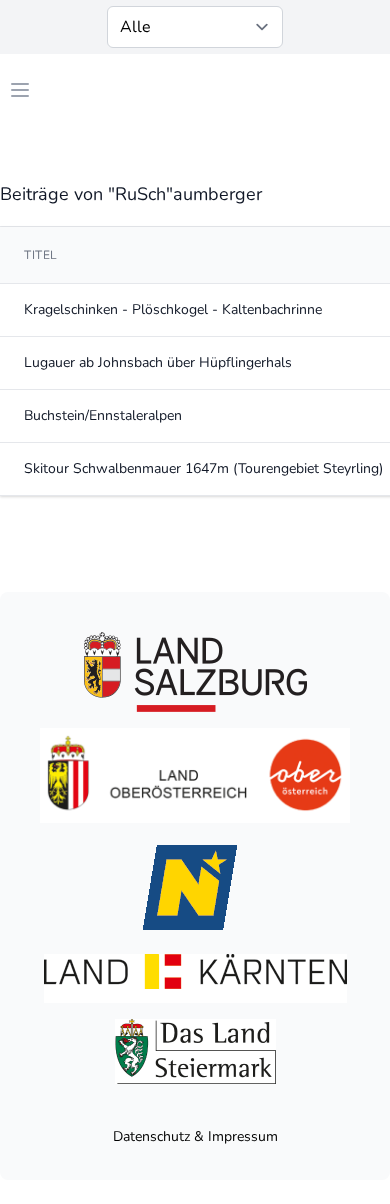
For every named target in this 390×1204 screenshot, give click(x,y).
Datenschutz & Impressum (195, 1136)
